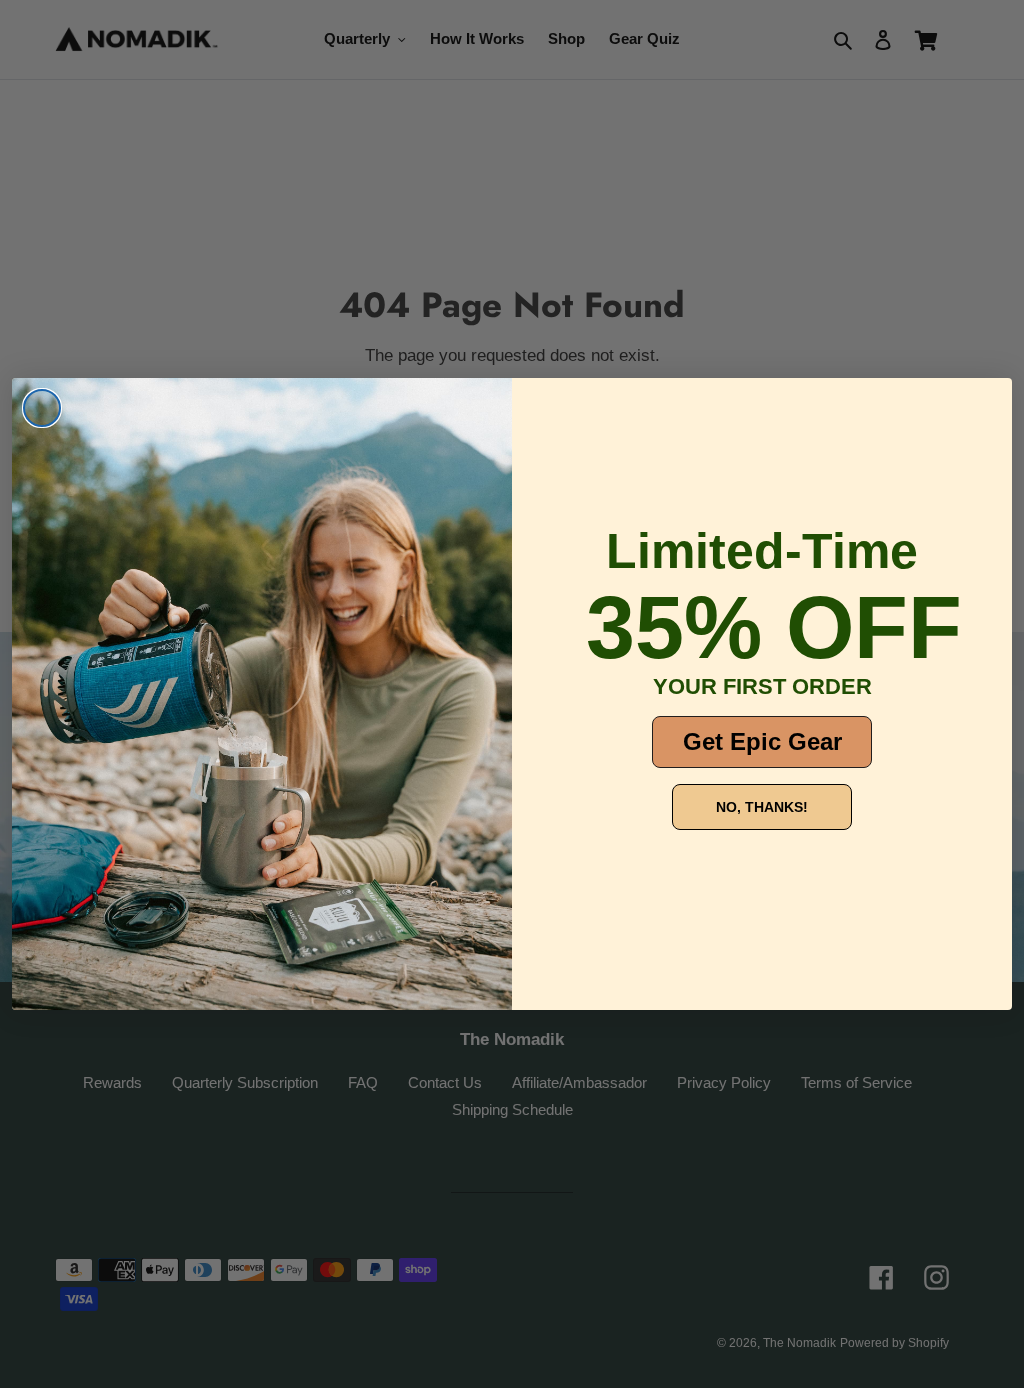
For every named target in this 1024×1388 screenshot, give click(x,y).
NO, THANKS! (762, 807)
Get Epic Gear (762, 741)
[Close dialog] (42, 408)
